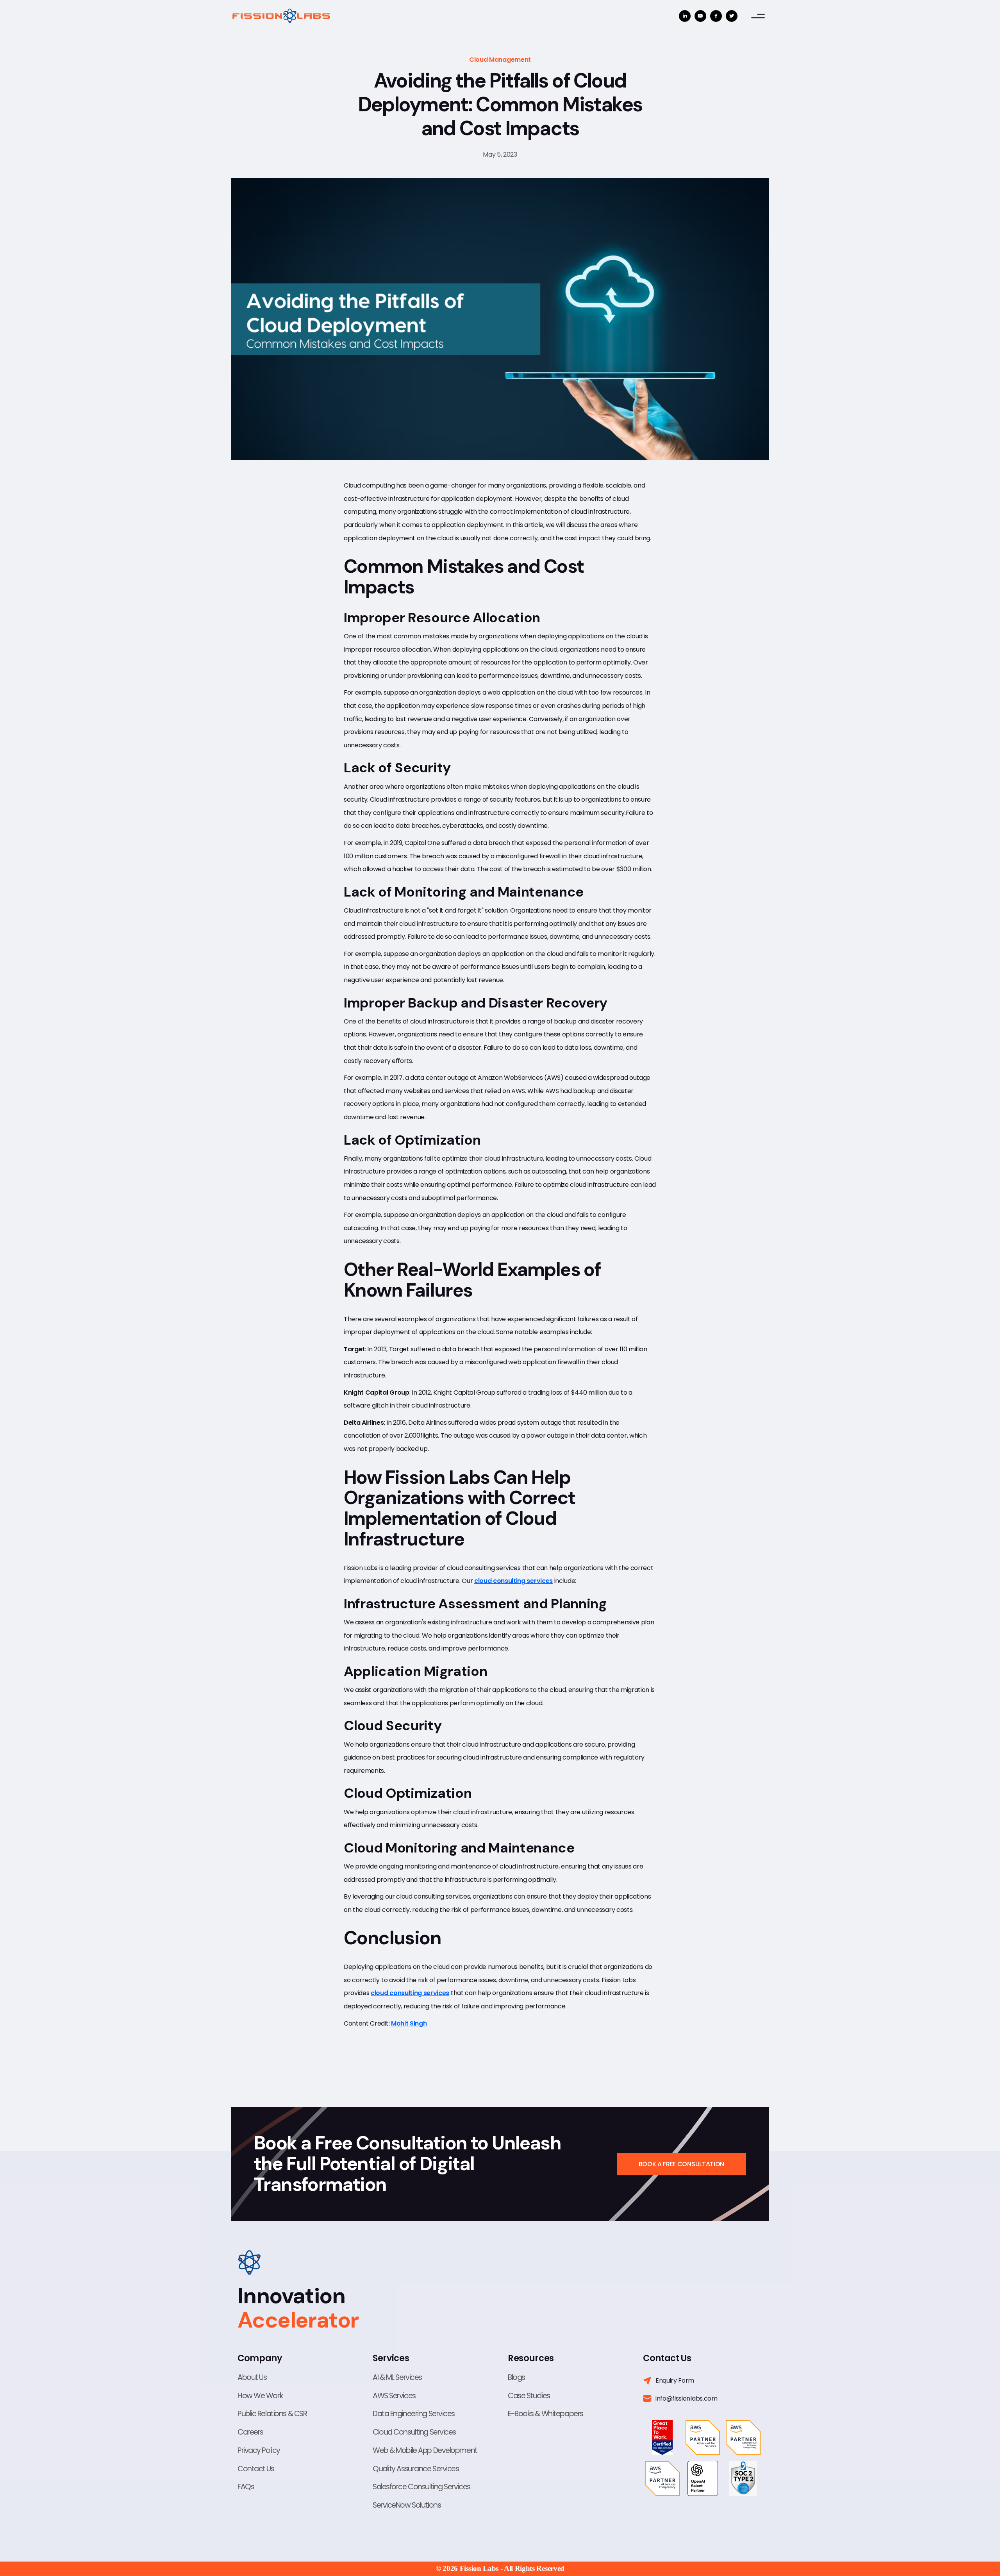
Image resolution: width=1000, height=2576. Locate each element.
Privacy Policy (259, 2450)
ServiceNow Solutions (407, 2505)
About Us (252, 2377)
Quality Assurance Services (416, 2469)
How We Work (260, 2396)
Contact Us (256, 2469)
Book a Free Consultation (681, 2164)
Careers (250, 2432)
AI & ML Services (397, 2377)
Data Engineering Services (414, 2414)
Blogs (516, 2377)
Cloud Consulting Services (414, 2432)
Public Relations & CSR (272, 2414)
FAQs (246, 2487)
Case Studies (529, 2396)
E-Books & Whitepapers (546, 2414)
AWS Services (394, 2396)
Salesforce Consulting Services (421, 2487)
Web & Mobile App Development (425, 2450)
